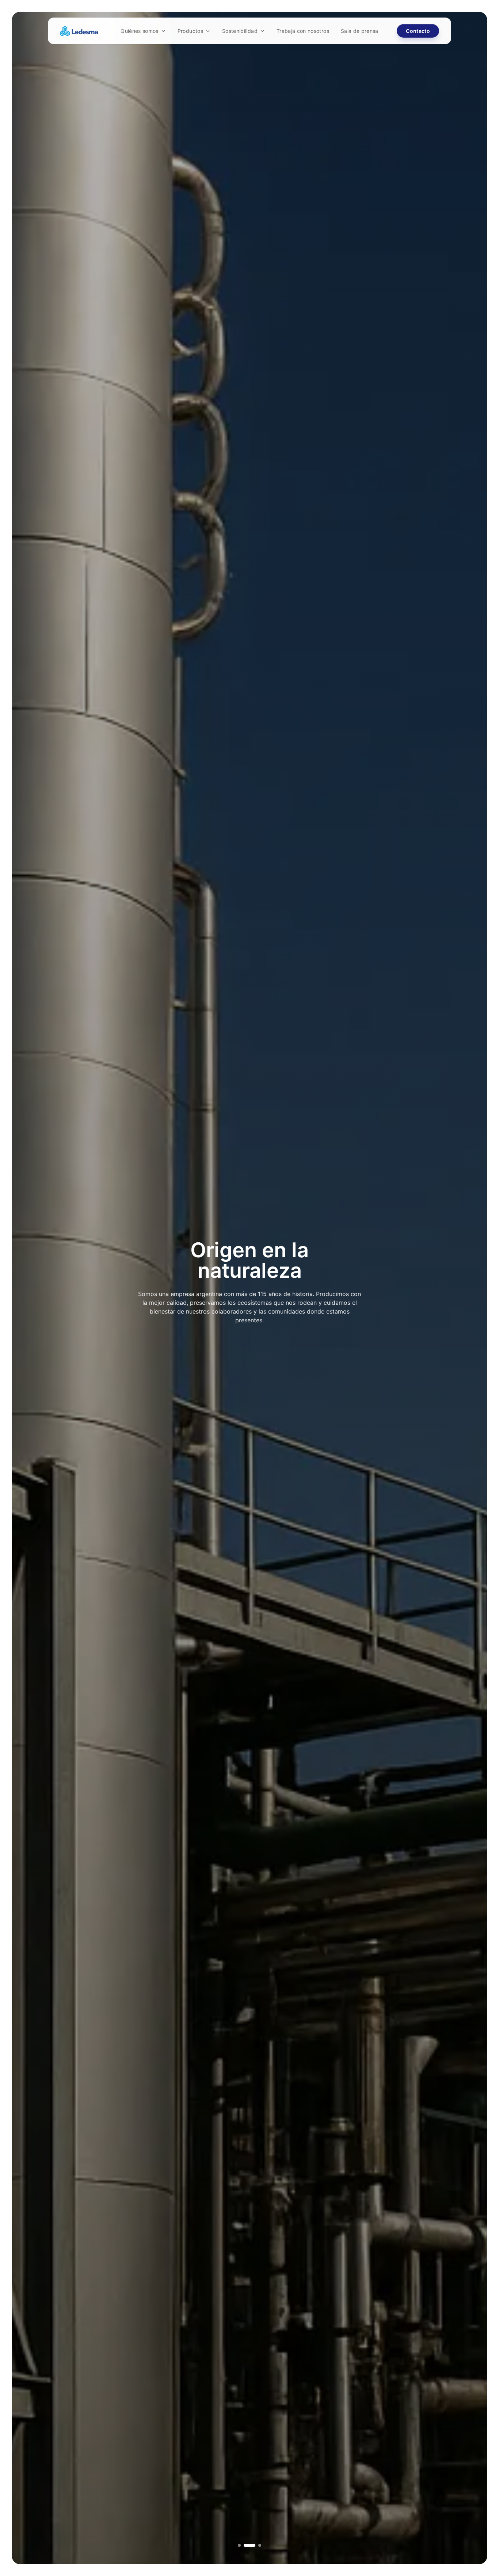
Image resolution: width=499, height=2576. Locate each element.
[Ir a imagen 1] (239, 2545)
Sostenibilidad (240, 31)
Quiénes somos (140, 31)
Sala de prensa (360, 31)
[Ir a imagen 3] (255, 2545)
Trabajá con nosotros (303, 31)
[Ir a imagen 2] (245, 2545)
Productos (190, 31)
